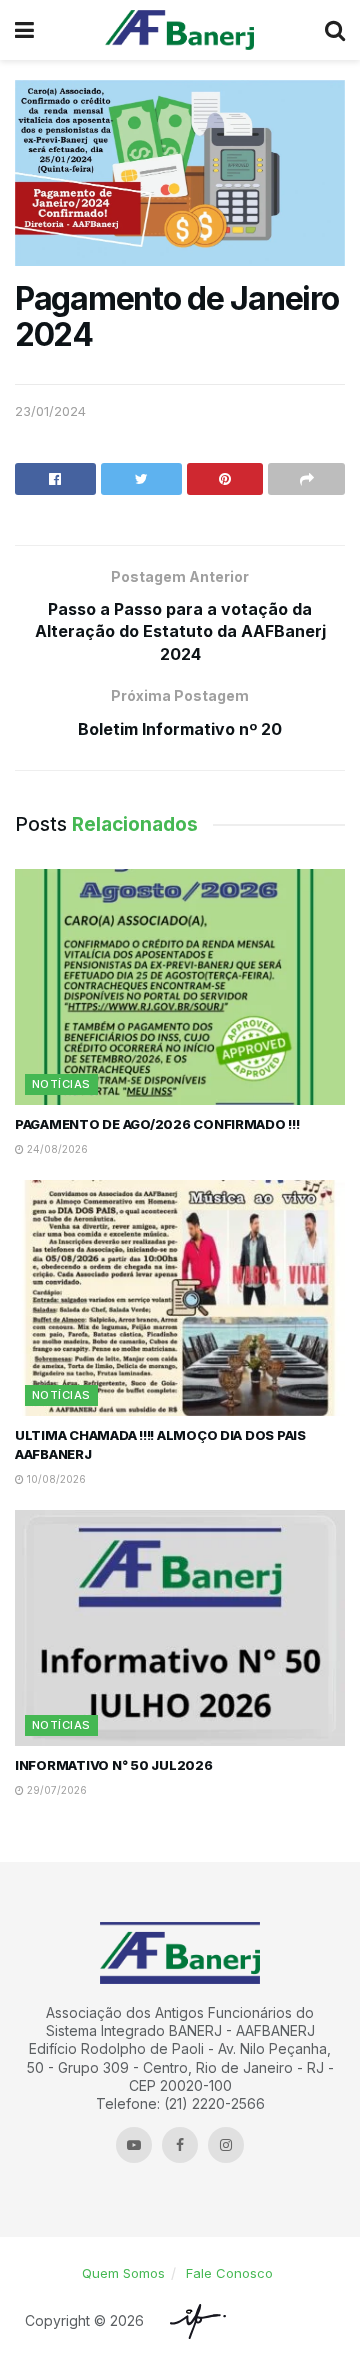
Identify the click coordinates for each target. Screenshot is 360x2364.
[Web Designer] (193, 2321)
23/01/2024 (50, 411)
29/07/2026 (55, 1790)
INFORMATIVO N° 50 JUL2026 (114, 1765)
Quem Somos (123, 2273)
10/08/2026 (55, 1479)
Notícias (61, 1084)
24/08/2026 (56, 1149)
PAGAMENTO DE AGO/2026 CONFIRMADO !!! (157, 1124)
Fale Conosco (229, 2273)
